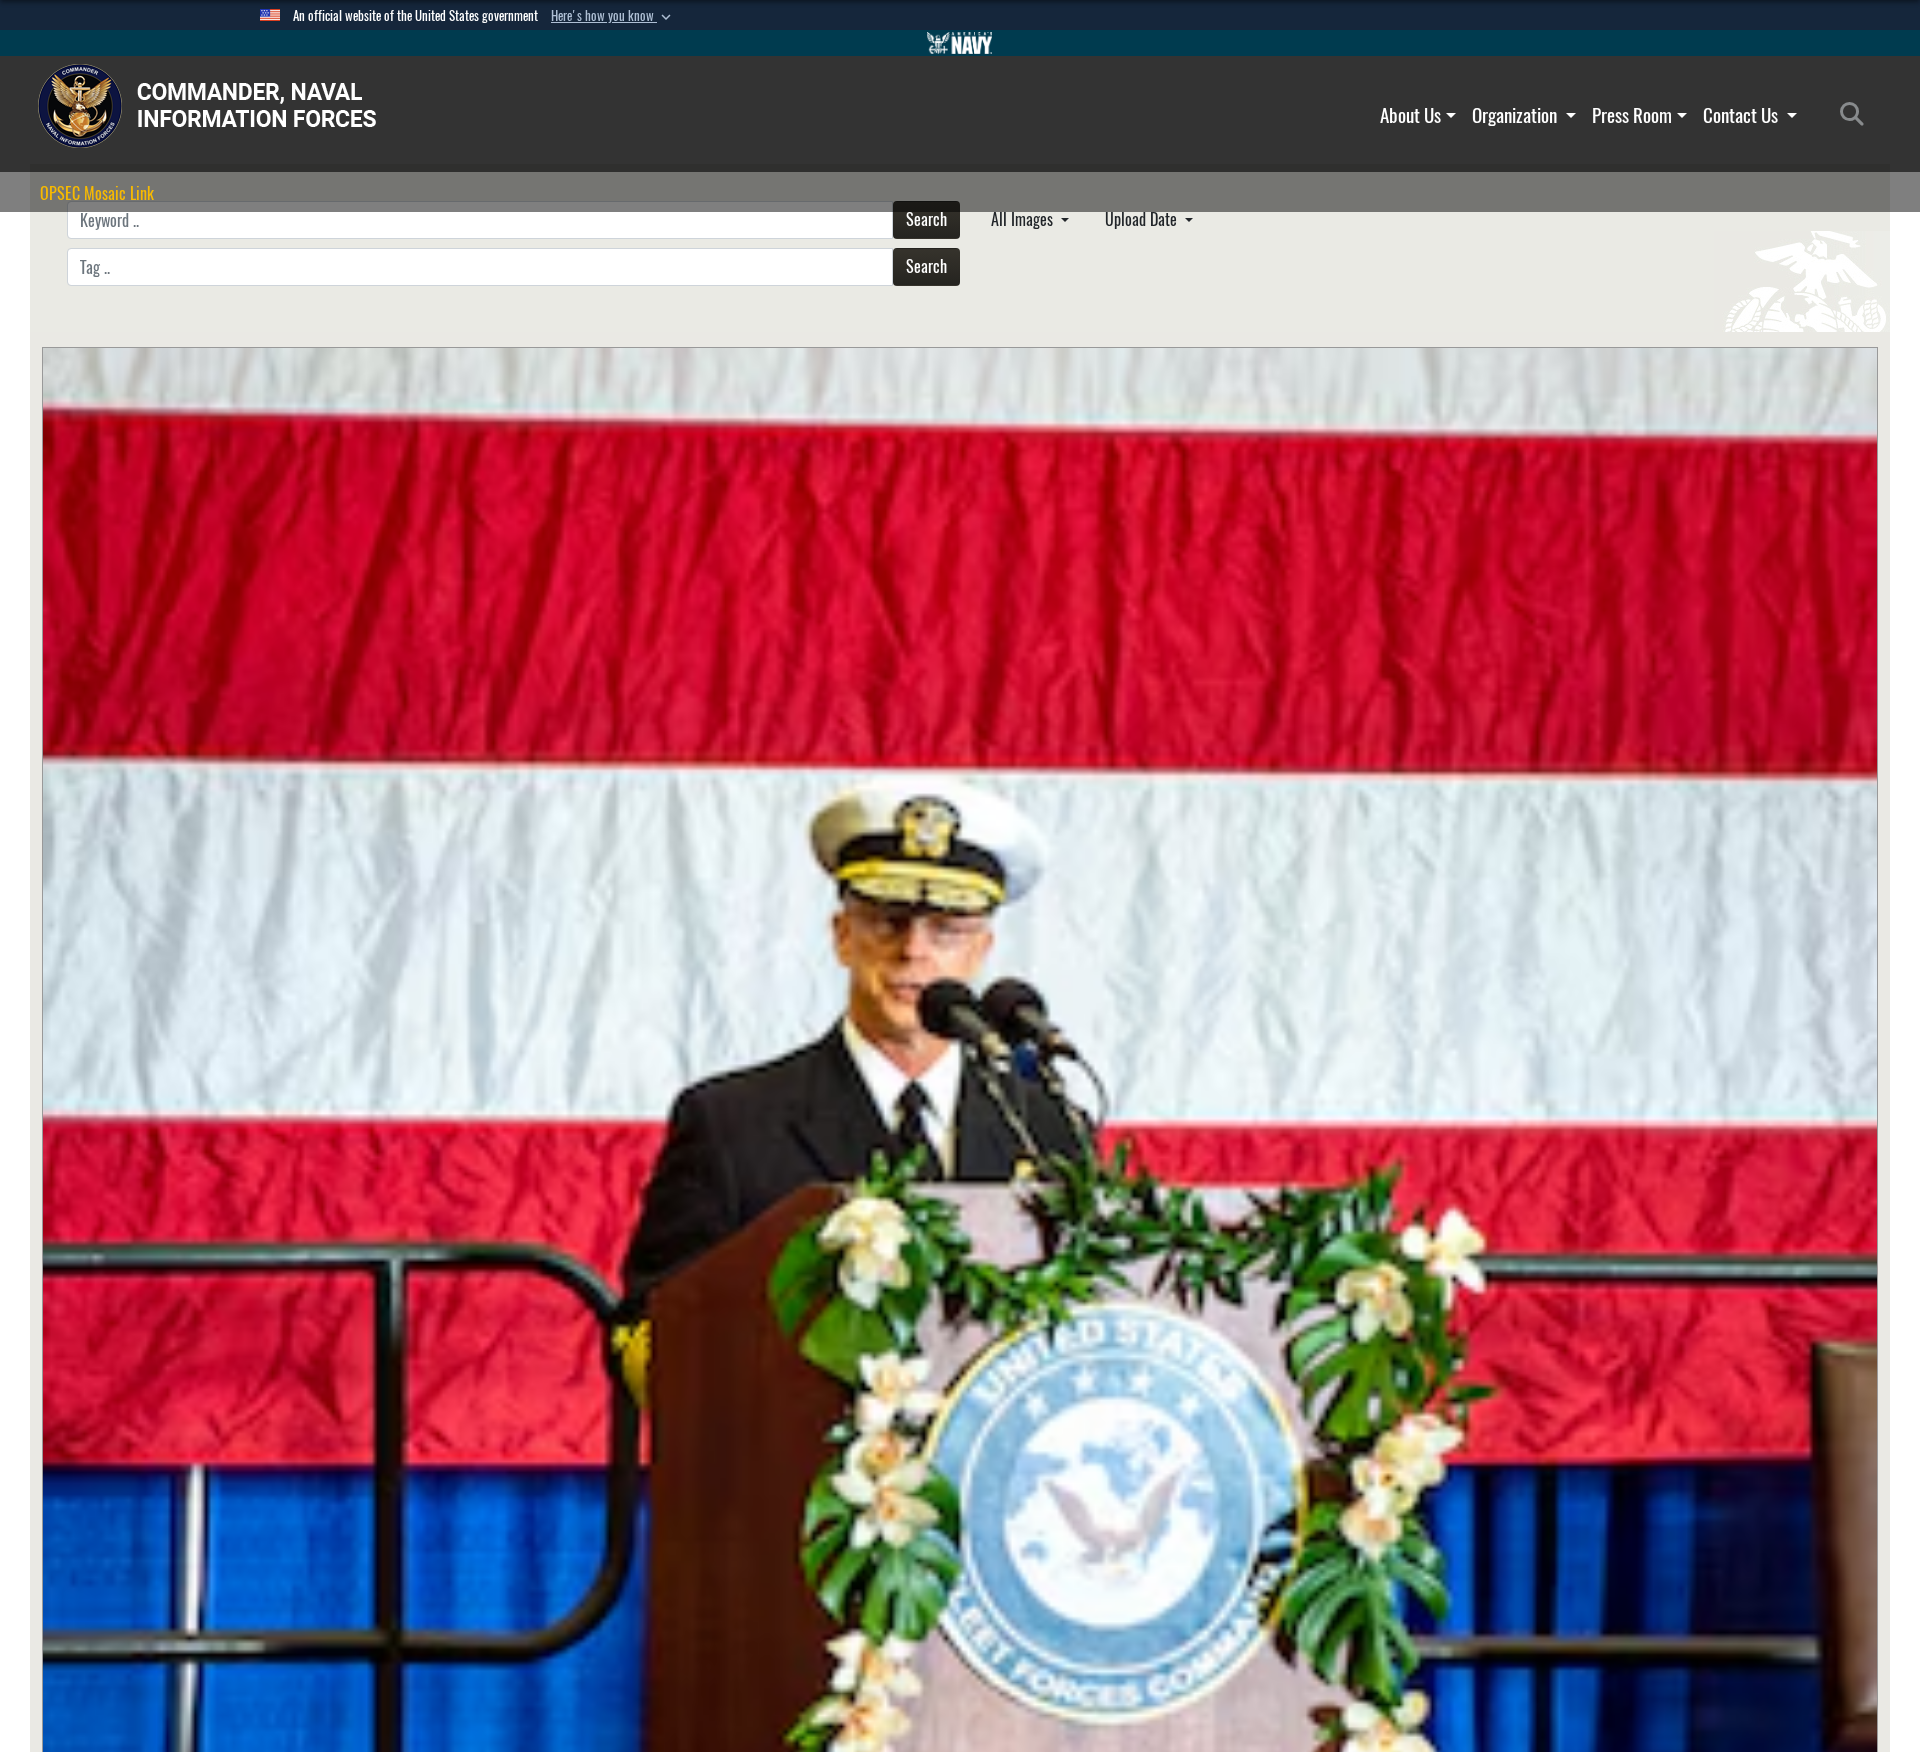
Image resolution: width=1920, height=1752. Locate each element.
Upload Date (1143, 219)
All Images (1024, 219)
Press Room (1632, 115)
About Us (1410, 115)
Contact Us (1742, 115)
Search (926, 219)
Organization (1516, 115)
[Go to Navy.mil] (960, 43)
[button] (613, 16)
